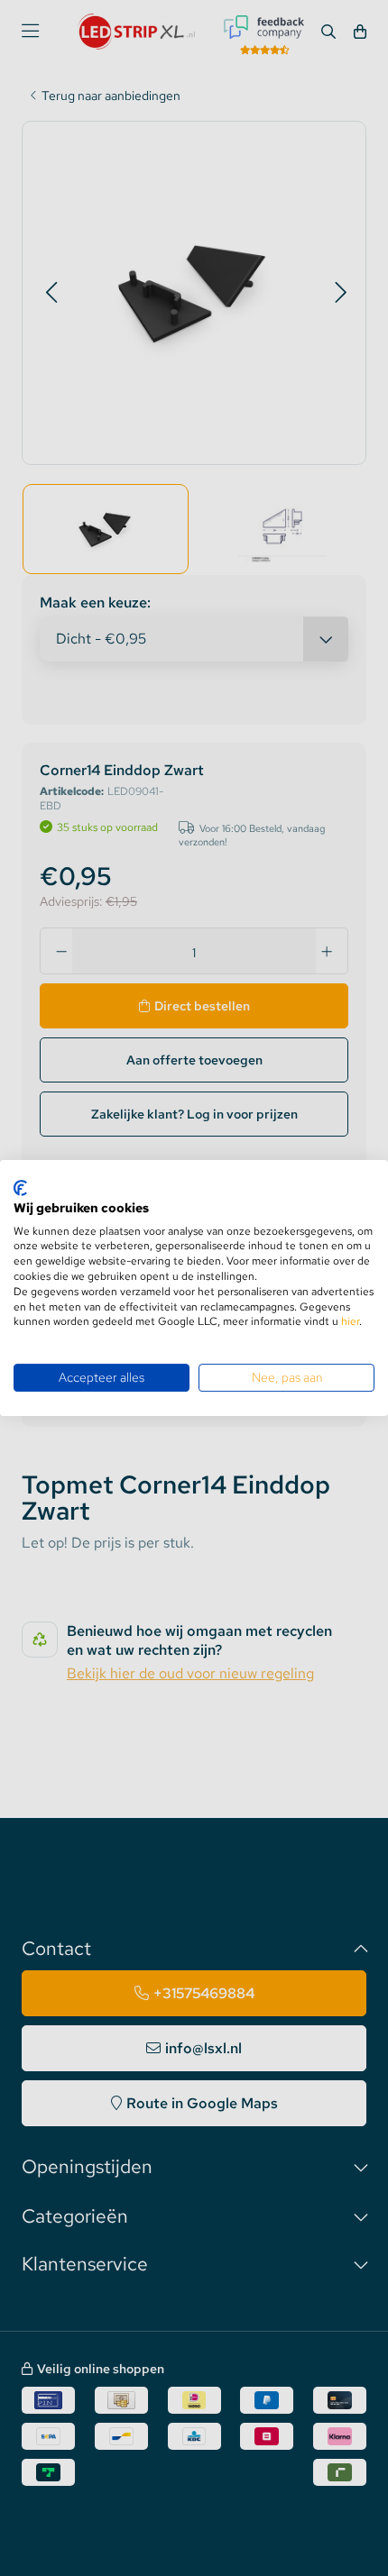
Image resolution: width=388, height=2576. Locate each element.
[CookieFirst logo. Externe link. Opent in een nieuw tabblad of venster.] (20, 1188)
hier (350, 1321)
